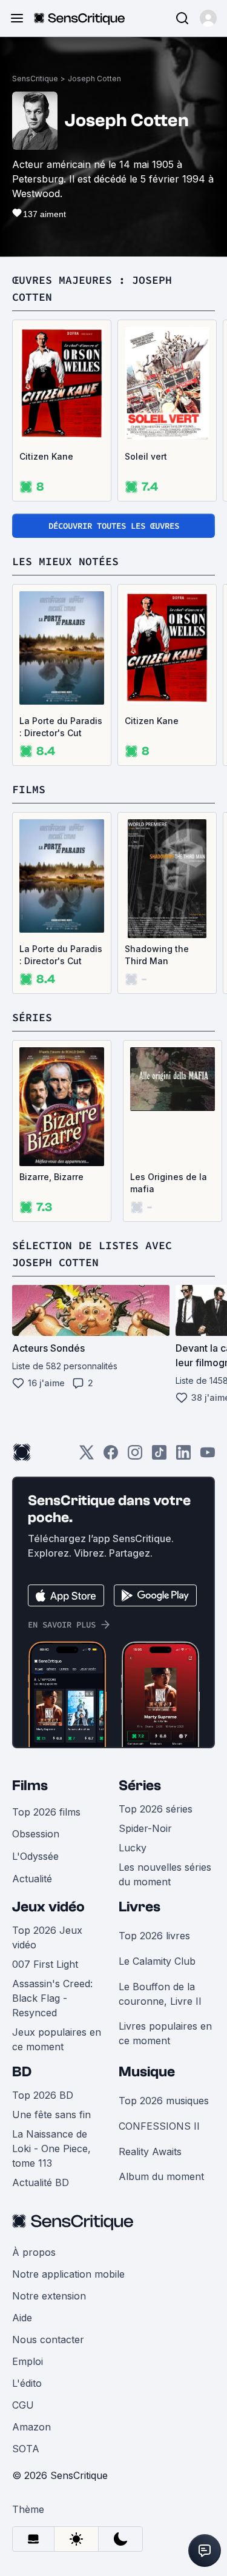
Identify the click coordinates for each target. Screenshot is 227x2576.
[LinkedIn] (183, 1456)
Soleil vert (146, 456)
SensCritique (35, 79)
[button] (208, 18)
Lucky (133, 1848)
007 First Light (45, 1964)
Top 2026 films (46, 1812)
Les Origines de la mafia (169, 1183)
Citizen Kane (46, 456)
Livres (140, 1907)
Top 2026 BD (43, 2095)
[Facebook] (111, 1456)
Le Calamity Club (157, 1961)
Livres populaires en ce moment (165, 2033)
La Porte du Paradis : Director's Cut (61, 727)
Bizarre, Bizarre (51, 1177)
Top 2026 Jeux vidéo (47, 1937)
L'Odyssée (35, 1856)
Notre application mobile (68, 2274)
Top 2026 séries (156, 1809)
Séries (140, 1786)
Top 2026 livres (154, 1936)
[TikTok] (159, 1456)
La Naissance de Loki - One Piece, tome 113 (51, 2148)
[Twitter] (87, 1456)
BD (22, 2072)
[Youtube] (208, 1456)
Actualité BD (41, 2182)
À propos (34, 2252)
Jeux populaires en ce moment (57, 2039)
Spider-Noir (145, 1828)
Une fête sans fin (51, 2115)
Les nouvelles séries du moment (165, 1874)
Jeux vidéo (48, 1907)
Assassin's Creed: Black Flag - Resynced (52, 1998)
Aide (22, 2318)
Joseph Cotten (94, 79)
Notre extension (49, 2296)
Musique (147, 2072)
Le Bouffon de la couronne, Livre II (160, 1994)
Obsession (36, 1834)
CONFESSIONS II (159, 2126)
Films (30, 1786)
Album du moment (161, 2176)
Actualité (32, 1879)
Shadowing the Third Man (157, 955)
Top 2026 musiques (164, 2101)
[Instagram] (135, 1456)
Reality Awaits (150, 2152)
